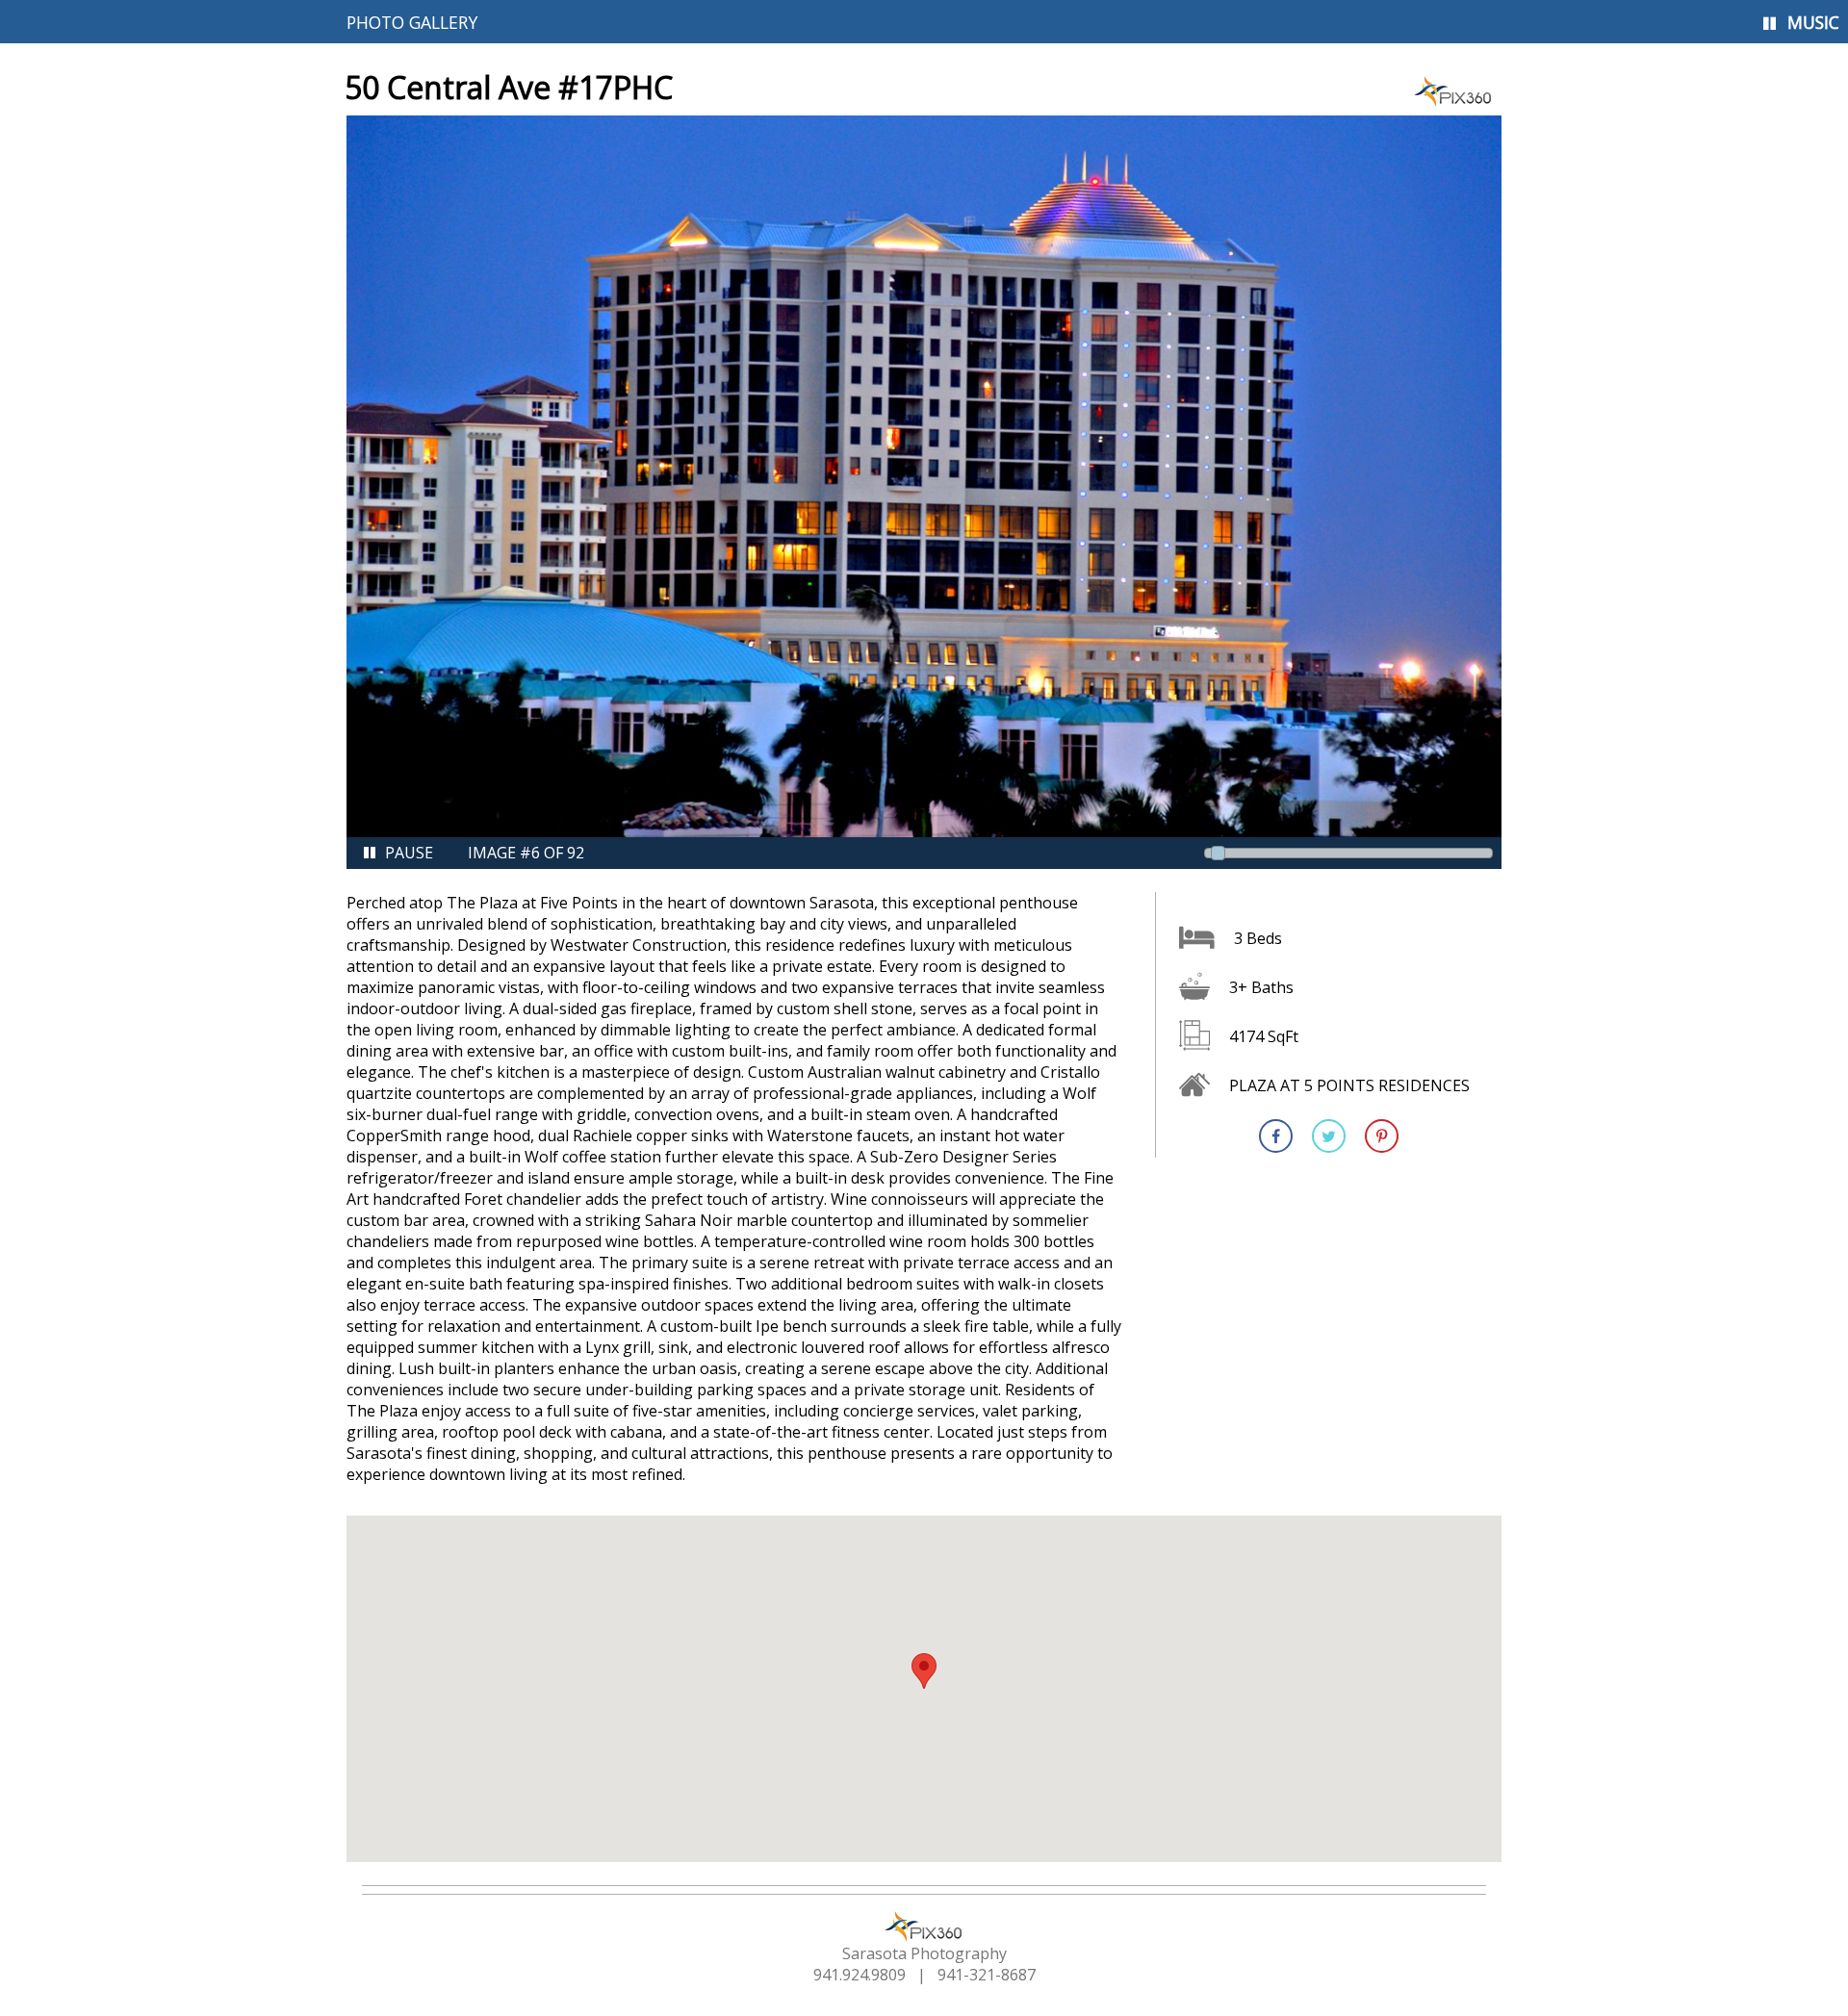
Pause (409, 853)
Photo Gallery (412, 22)
